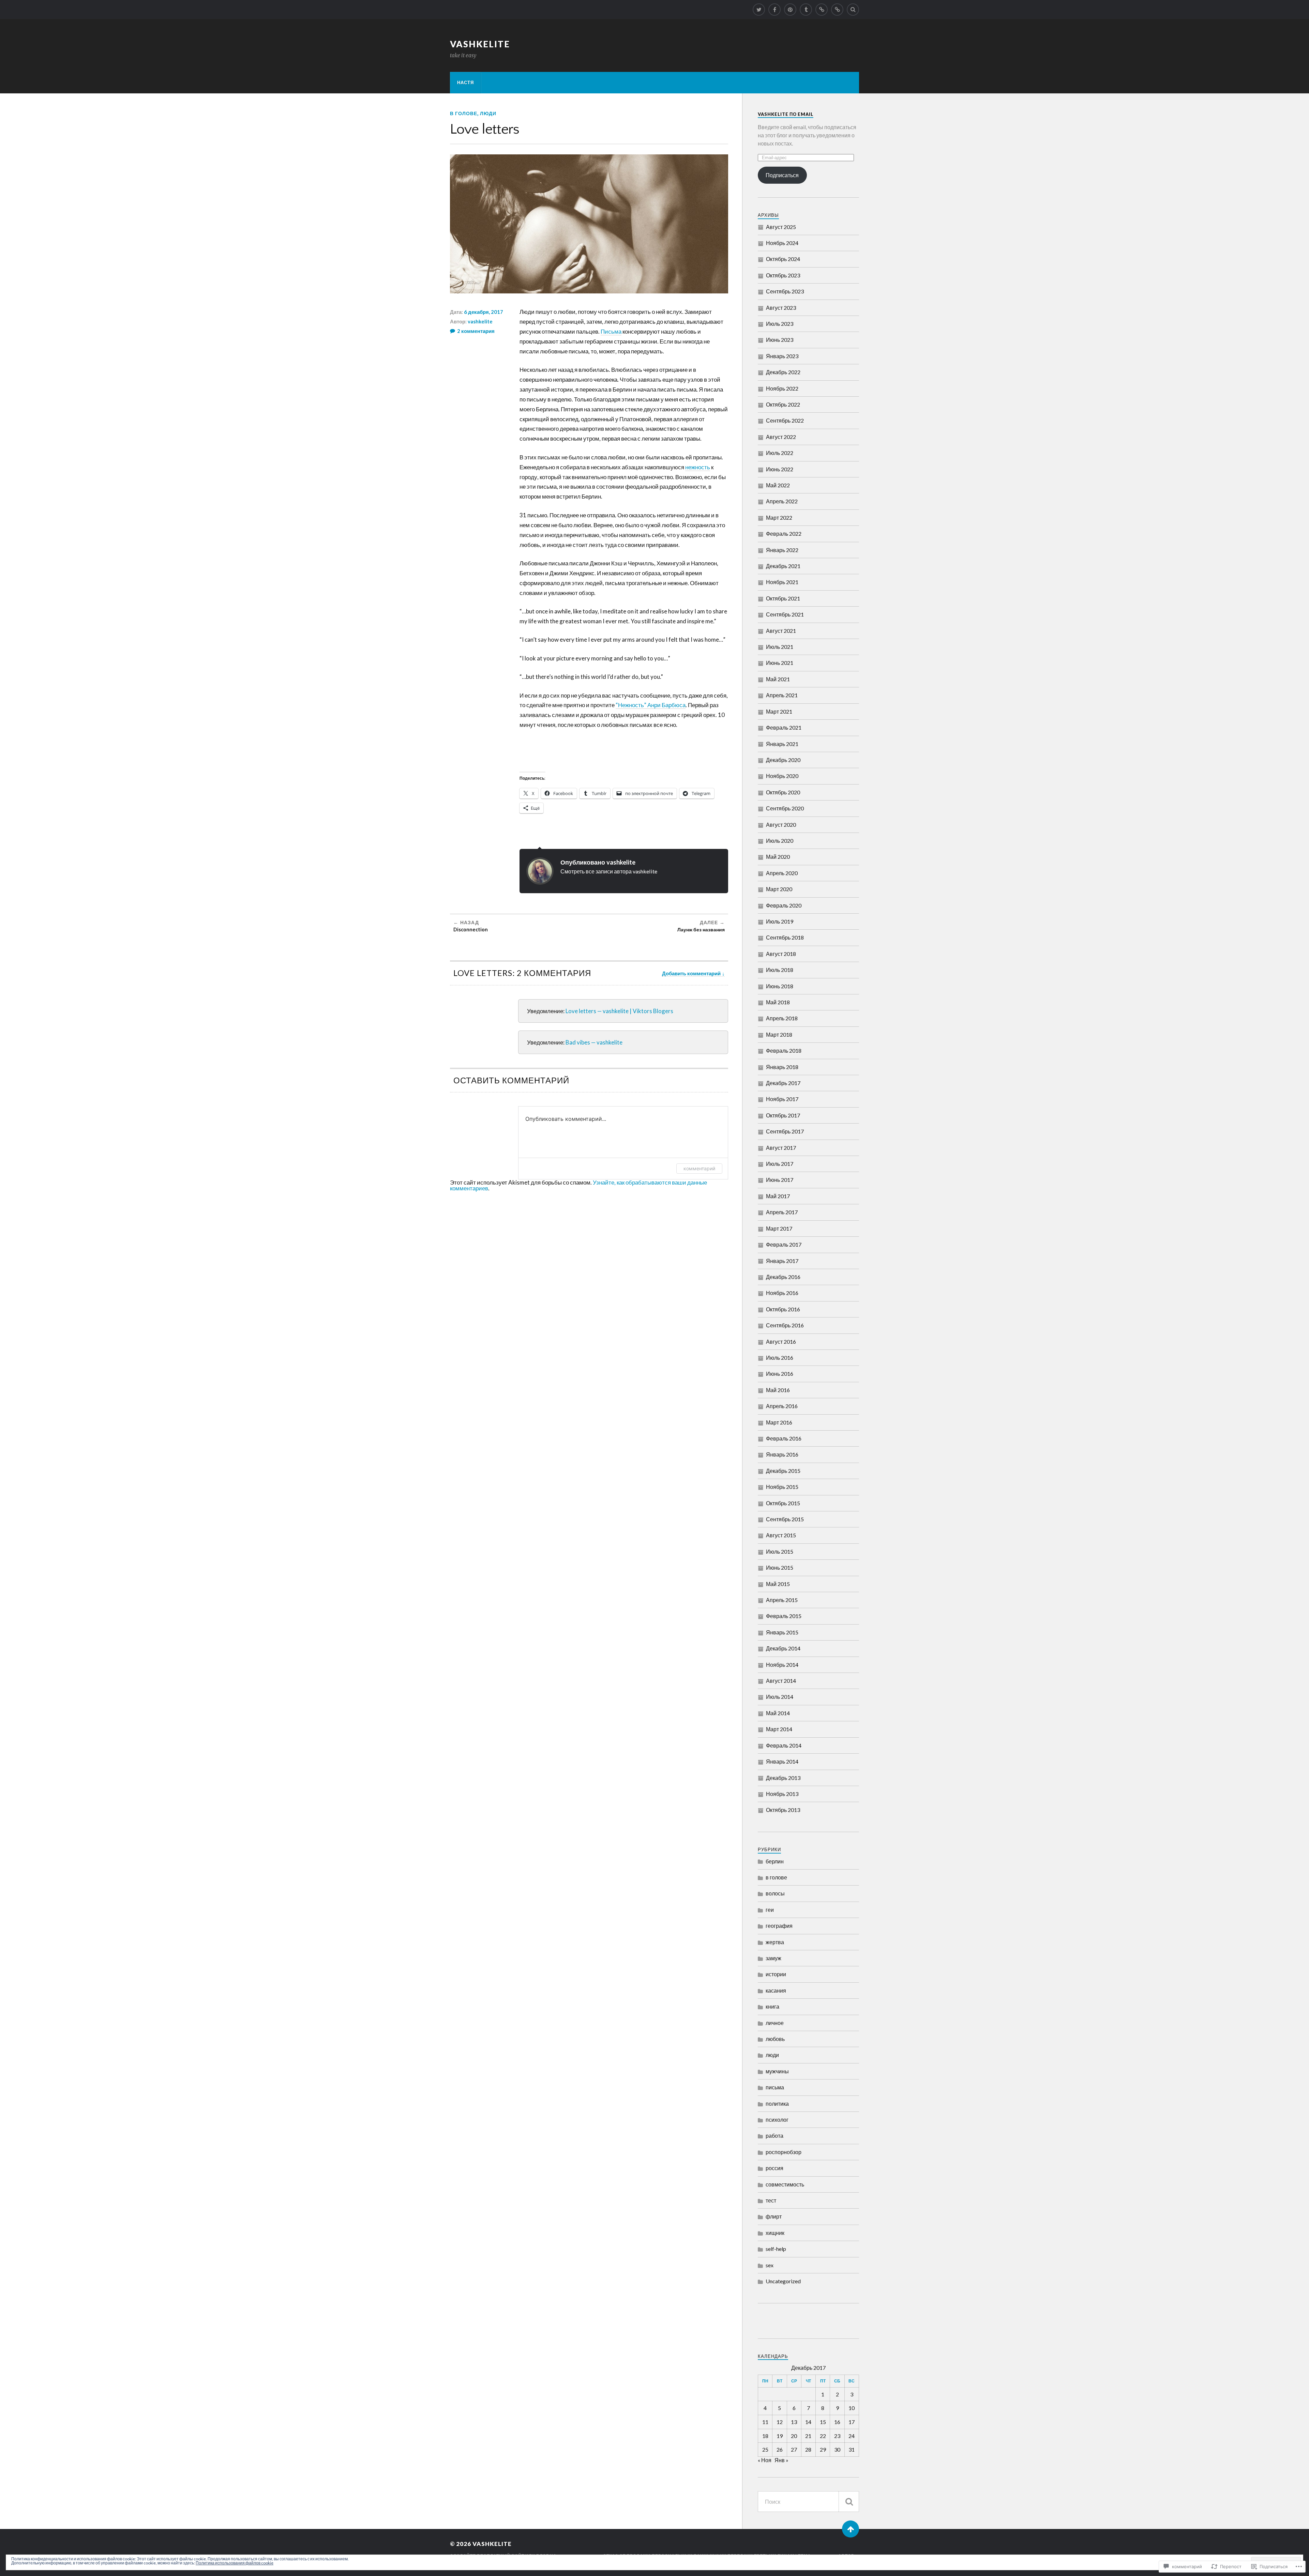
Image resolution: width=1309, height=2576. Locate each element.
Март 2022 (779, 517)
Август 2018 (781, 954)
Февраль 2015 (784, 1616)
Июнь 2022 (780, 469)
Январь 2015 (782, 1632)
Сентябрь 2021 (785, 614)
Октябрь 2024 (783, 259)
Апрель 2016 (782, 1406)
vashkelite (480, 44)
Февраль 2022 (784, 534)
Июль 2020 (780, 841)
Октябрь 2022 (783, 404)
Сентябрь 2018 (785, 937)
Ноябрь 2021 (782, 582)
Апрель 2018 (782, 1018)
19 (780, 2436)
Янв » (781, 2460)
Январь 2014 (782, 1761)
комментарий (699, 1168)
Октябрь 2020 (783, 792)
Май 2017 (778, 1196)
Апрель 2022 (782, 501)
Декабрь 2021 (783, 566)
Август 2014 (781, 1681)
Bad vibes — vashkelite (594, 1042)
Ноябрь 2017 (782, 1099)
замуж (773, 1958)
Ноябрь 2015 (782, 1487)
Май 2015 (778, 1584)
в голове (464, 113)
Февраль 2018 (784, 1050)
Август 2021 (781, 631)
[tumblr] (806, 10)
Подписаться (782, 175)
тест (771, 2200)
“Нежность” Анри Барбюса (651, 705)
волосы (775, 1893)
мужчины (777, 2071)
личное (775, 2023)
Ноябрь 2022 (782, 388)
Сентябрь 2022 (785, 420)
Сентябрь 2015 (785, 1519)
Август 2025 (781, 227)
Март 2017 (779, 1228)
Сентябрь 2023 (785, 291)
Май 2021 (778, 679)
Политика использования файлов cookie (235, 2563)
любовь (775, 2039)
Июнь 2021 (780, 663)
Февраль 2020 (784, 905)
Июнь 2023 (780, 340)
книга (772, 2006)
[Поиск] (849, 2502)
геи (770, 1910)
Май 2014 (778, 1713)
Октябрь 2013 (783, 1810)
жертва (775, 1942)
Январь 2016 (782, 1454)
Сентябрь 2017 (785, 1131)
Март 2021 (779, 711)
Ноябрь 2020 (782, 776)
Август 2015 (781, 1535)
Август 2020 (781, 825)
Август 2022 (781, 437)
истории (776, 1974)
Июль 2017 (780, 1164)
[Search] (853, 10)
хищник (775, 2233)
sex (770, 2265)
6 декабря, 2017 (484, 312)
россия (774, 2168)
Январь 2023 (782, 356)
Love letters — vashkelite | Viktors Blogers (619, 1011)
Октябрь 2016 (783, 1309)
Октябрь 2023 (783, 275)
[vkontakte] (837, 10)
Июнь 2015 (780, 1567)
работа (774, 2136)
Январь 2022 (782, 550)
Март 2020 (779, 889)
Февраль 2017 (784, 1244)
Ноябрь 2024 (782, 243)
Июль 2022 (780, 453)
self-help (776, 2249)
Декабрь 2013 (783, 1778)
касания (776, 1990)
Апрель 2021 (782, 695)
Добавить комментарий (691, 973)
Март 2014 (779, 1729)
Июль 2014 (780, 1697)
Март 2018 (779, 1034)
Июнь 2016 (780, 1374)
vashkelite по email (786, 114)
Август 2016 (781, 1342)
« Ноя (765, 2460)
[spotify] (822, 10)
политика (777, 2104)
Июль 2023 (780, 324)
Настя (465, 82)
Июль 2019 (780, 921)
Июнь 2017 (780, 1180)
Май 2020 (778, 857)
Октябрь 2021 (783, 598)
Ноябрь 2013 (782, 1794)
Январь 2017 (782, 1261)
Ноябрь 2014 (782, 1665)
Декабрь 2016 (783, 1277)
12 (780, 2422)
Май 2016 (778, 1390)
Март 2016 (779, 1422)
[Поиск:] (808, 2502)
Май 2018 (778, 1002)
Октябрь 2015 (783, 1503)
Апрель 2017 (782, 1212)
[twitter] (759, 10)
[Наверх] (851, 2529)
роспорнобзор (784, 2152)
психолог (777, 2120)
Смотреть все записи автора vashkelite (609, 871)
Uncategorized (783, 2281)
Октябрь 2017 (783, 1115)
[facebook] (774, 10)
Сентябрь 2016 (785, 1325)
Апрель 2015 (782, 1600)
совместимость (785, 2184)
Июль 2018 (780, 970)
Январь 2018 (782, 1067)
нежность (698, 467)
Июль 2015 (780, 1551)
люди (488, 113)
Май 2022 (778, 485)
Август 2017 (781, 1148)
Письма (611, 331)
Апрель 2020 (782, 873)
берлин (775, 1861)
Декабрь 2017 (783, 1083)
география (779, 1926)
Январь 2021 (782, 744)
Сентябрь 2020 (785, 808)
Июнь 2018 (780, 986)
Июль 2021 (780, 647)
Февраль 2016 (784, 1438)
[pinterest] (790, 10)
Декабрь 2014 (783, 1648)
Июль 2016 (780, 1358)
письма (775, 2087)
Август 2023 (781, 308)
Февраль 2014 (784, 1745)
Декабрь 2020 (783, 760)
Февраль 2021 (784, 727)
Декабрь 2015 (783, 1471)
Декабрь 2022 (783, 372)
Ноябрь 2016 (782, 1293)
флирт (774, 2216)
